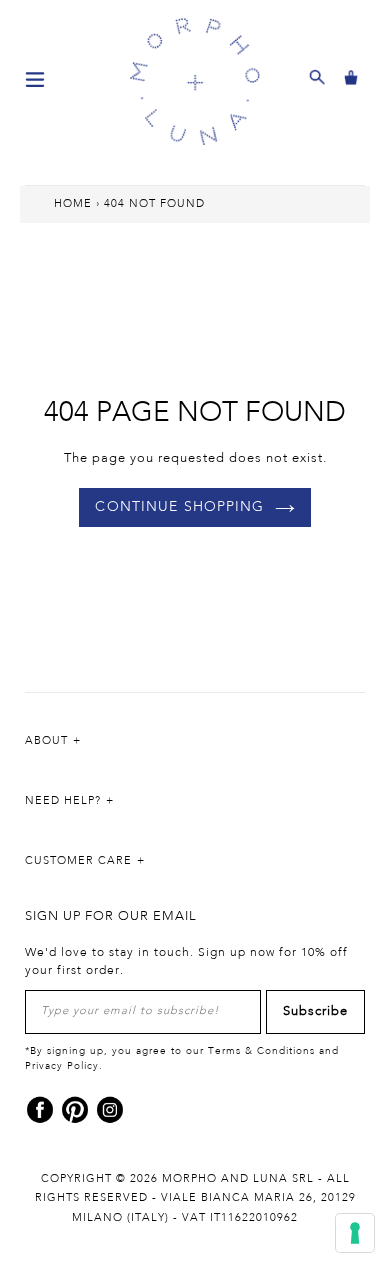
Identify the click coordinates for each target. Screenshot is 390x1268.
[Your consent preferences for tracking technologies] (355, 1233)
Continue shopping (179, 507)
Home (73, 204)
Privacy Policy (62, 1066)
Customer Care (78, 861)
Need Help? (63, 801)
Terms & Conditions (261, 1051)
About (46, 741)
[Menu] (35, 78)
